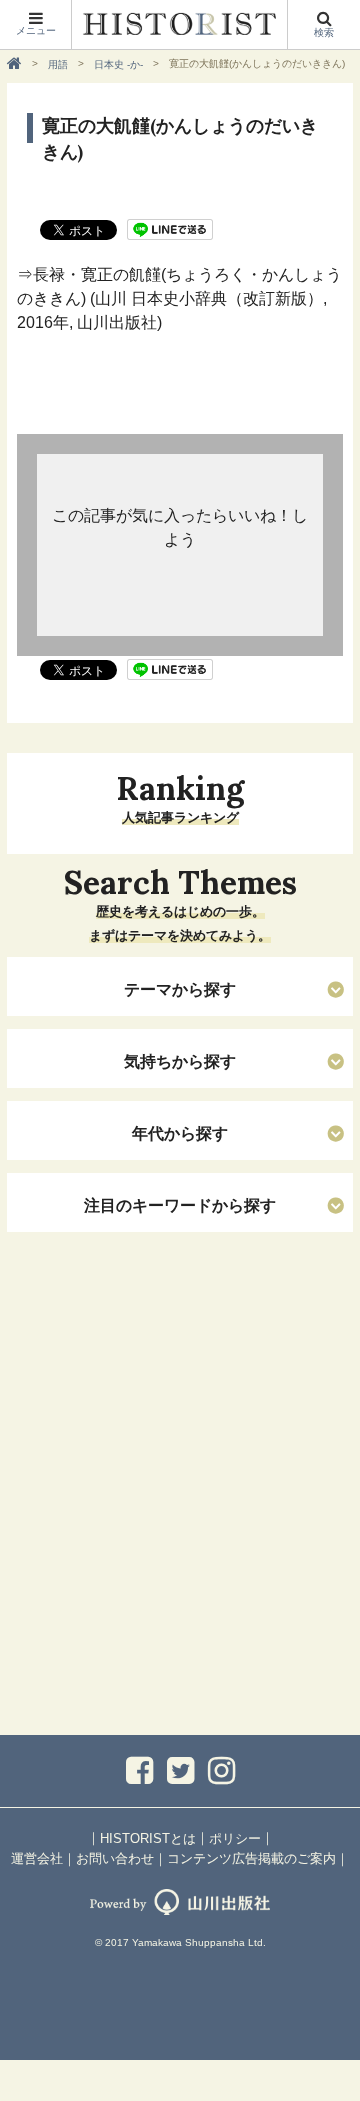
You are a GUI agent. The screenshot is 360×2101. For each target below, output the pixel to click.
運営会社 (37, 1858)
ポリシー (235, 1838)
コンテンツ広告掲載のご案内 (251, 1858)
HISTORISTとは (148, 1838)
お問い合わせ (115, 1858)
